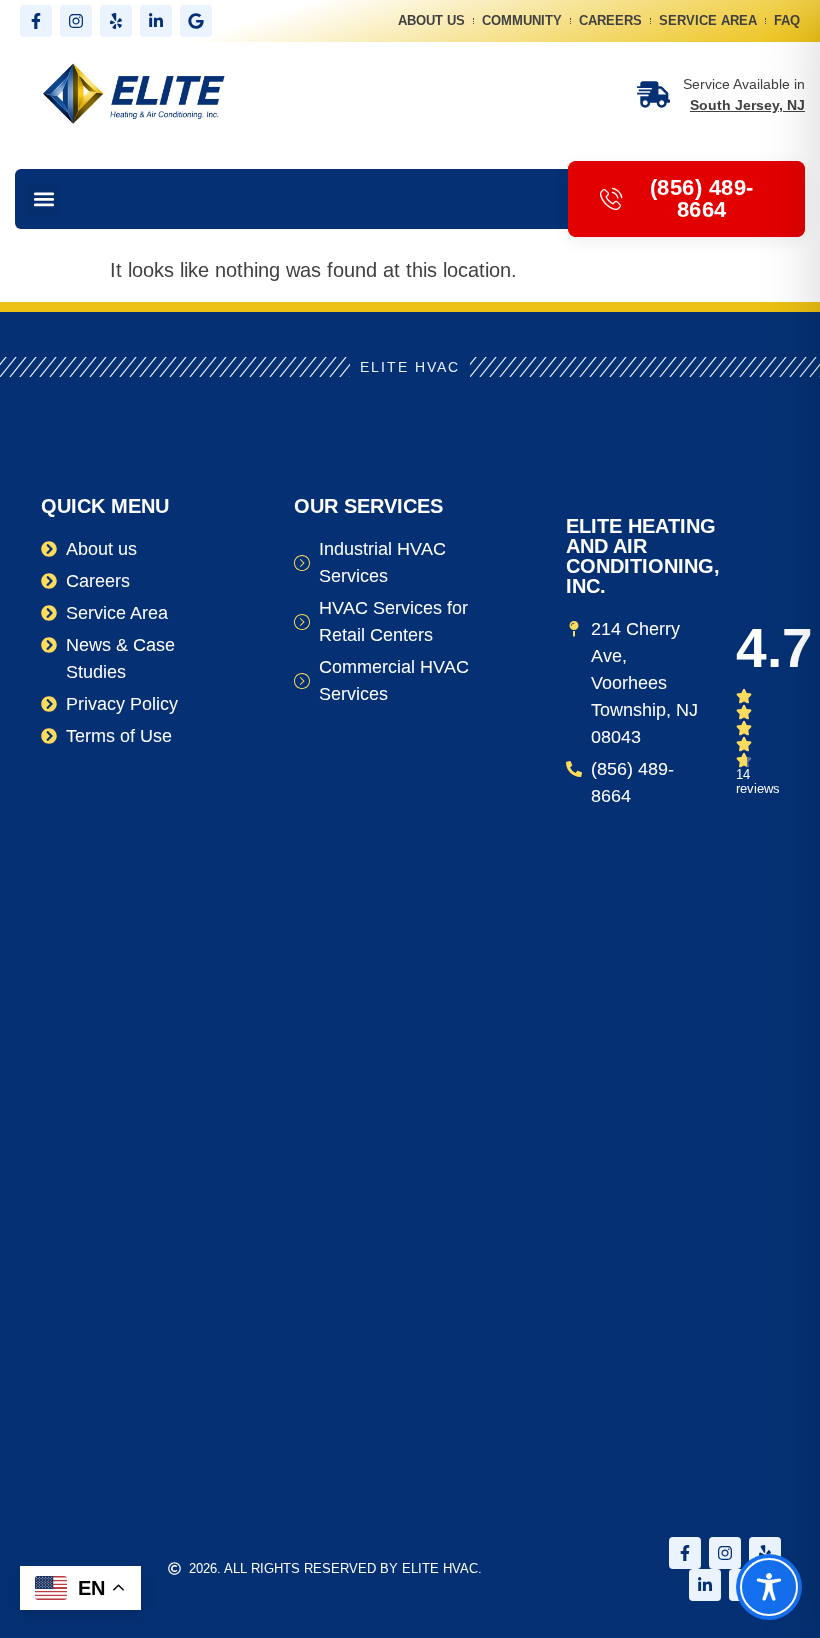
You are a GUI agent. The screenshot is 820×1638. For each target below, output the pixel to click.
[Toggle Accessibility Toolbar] (769, 1587)
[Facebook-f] (36, 21)
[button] (43, 199)
